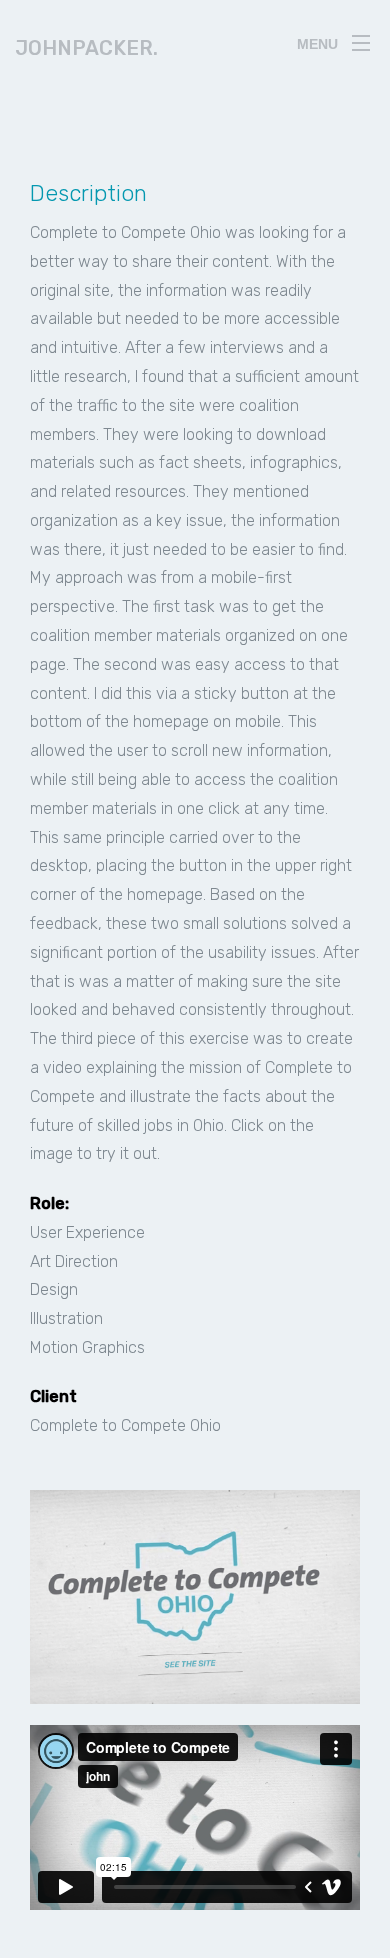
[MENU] (361, 39)
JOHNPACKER (86, 48)
